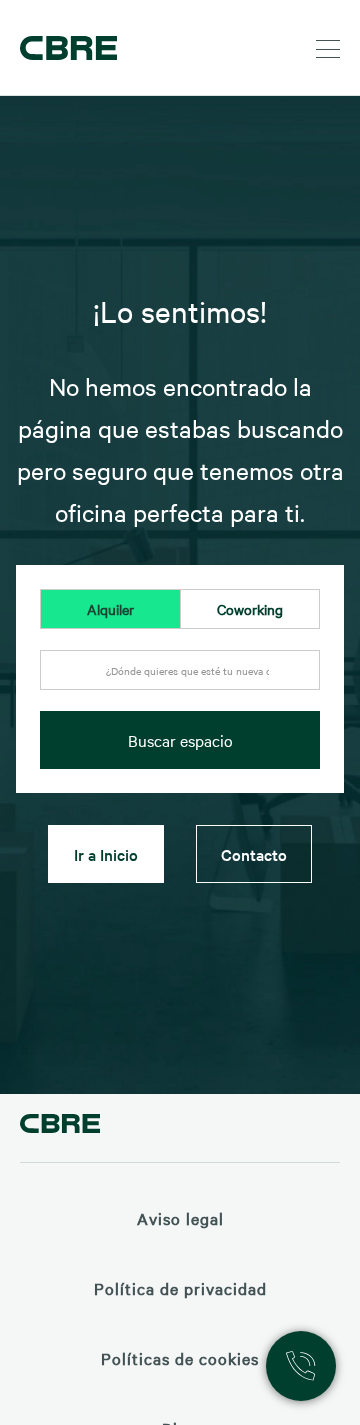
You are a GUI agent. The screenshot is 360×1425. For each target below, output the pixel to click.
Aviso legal (180, 1218)
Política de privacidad (180, 1288)
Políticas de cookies (180, 1358)
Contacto (254, 854)
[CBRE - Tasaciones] (60, 1126)
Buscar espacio (180, 740)
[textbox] (180, 671)
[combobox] (180, 681)
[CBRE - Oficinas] (65, 48)
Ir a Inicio (106, 854)
